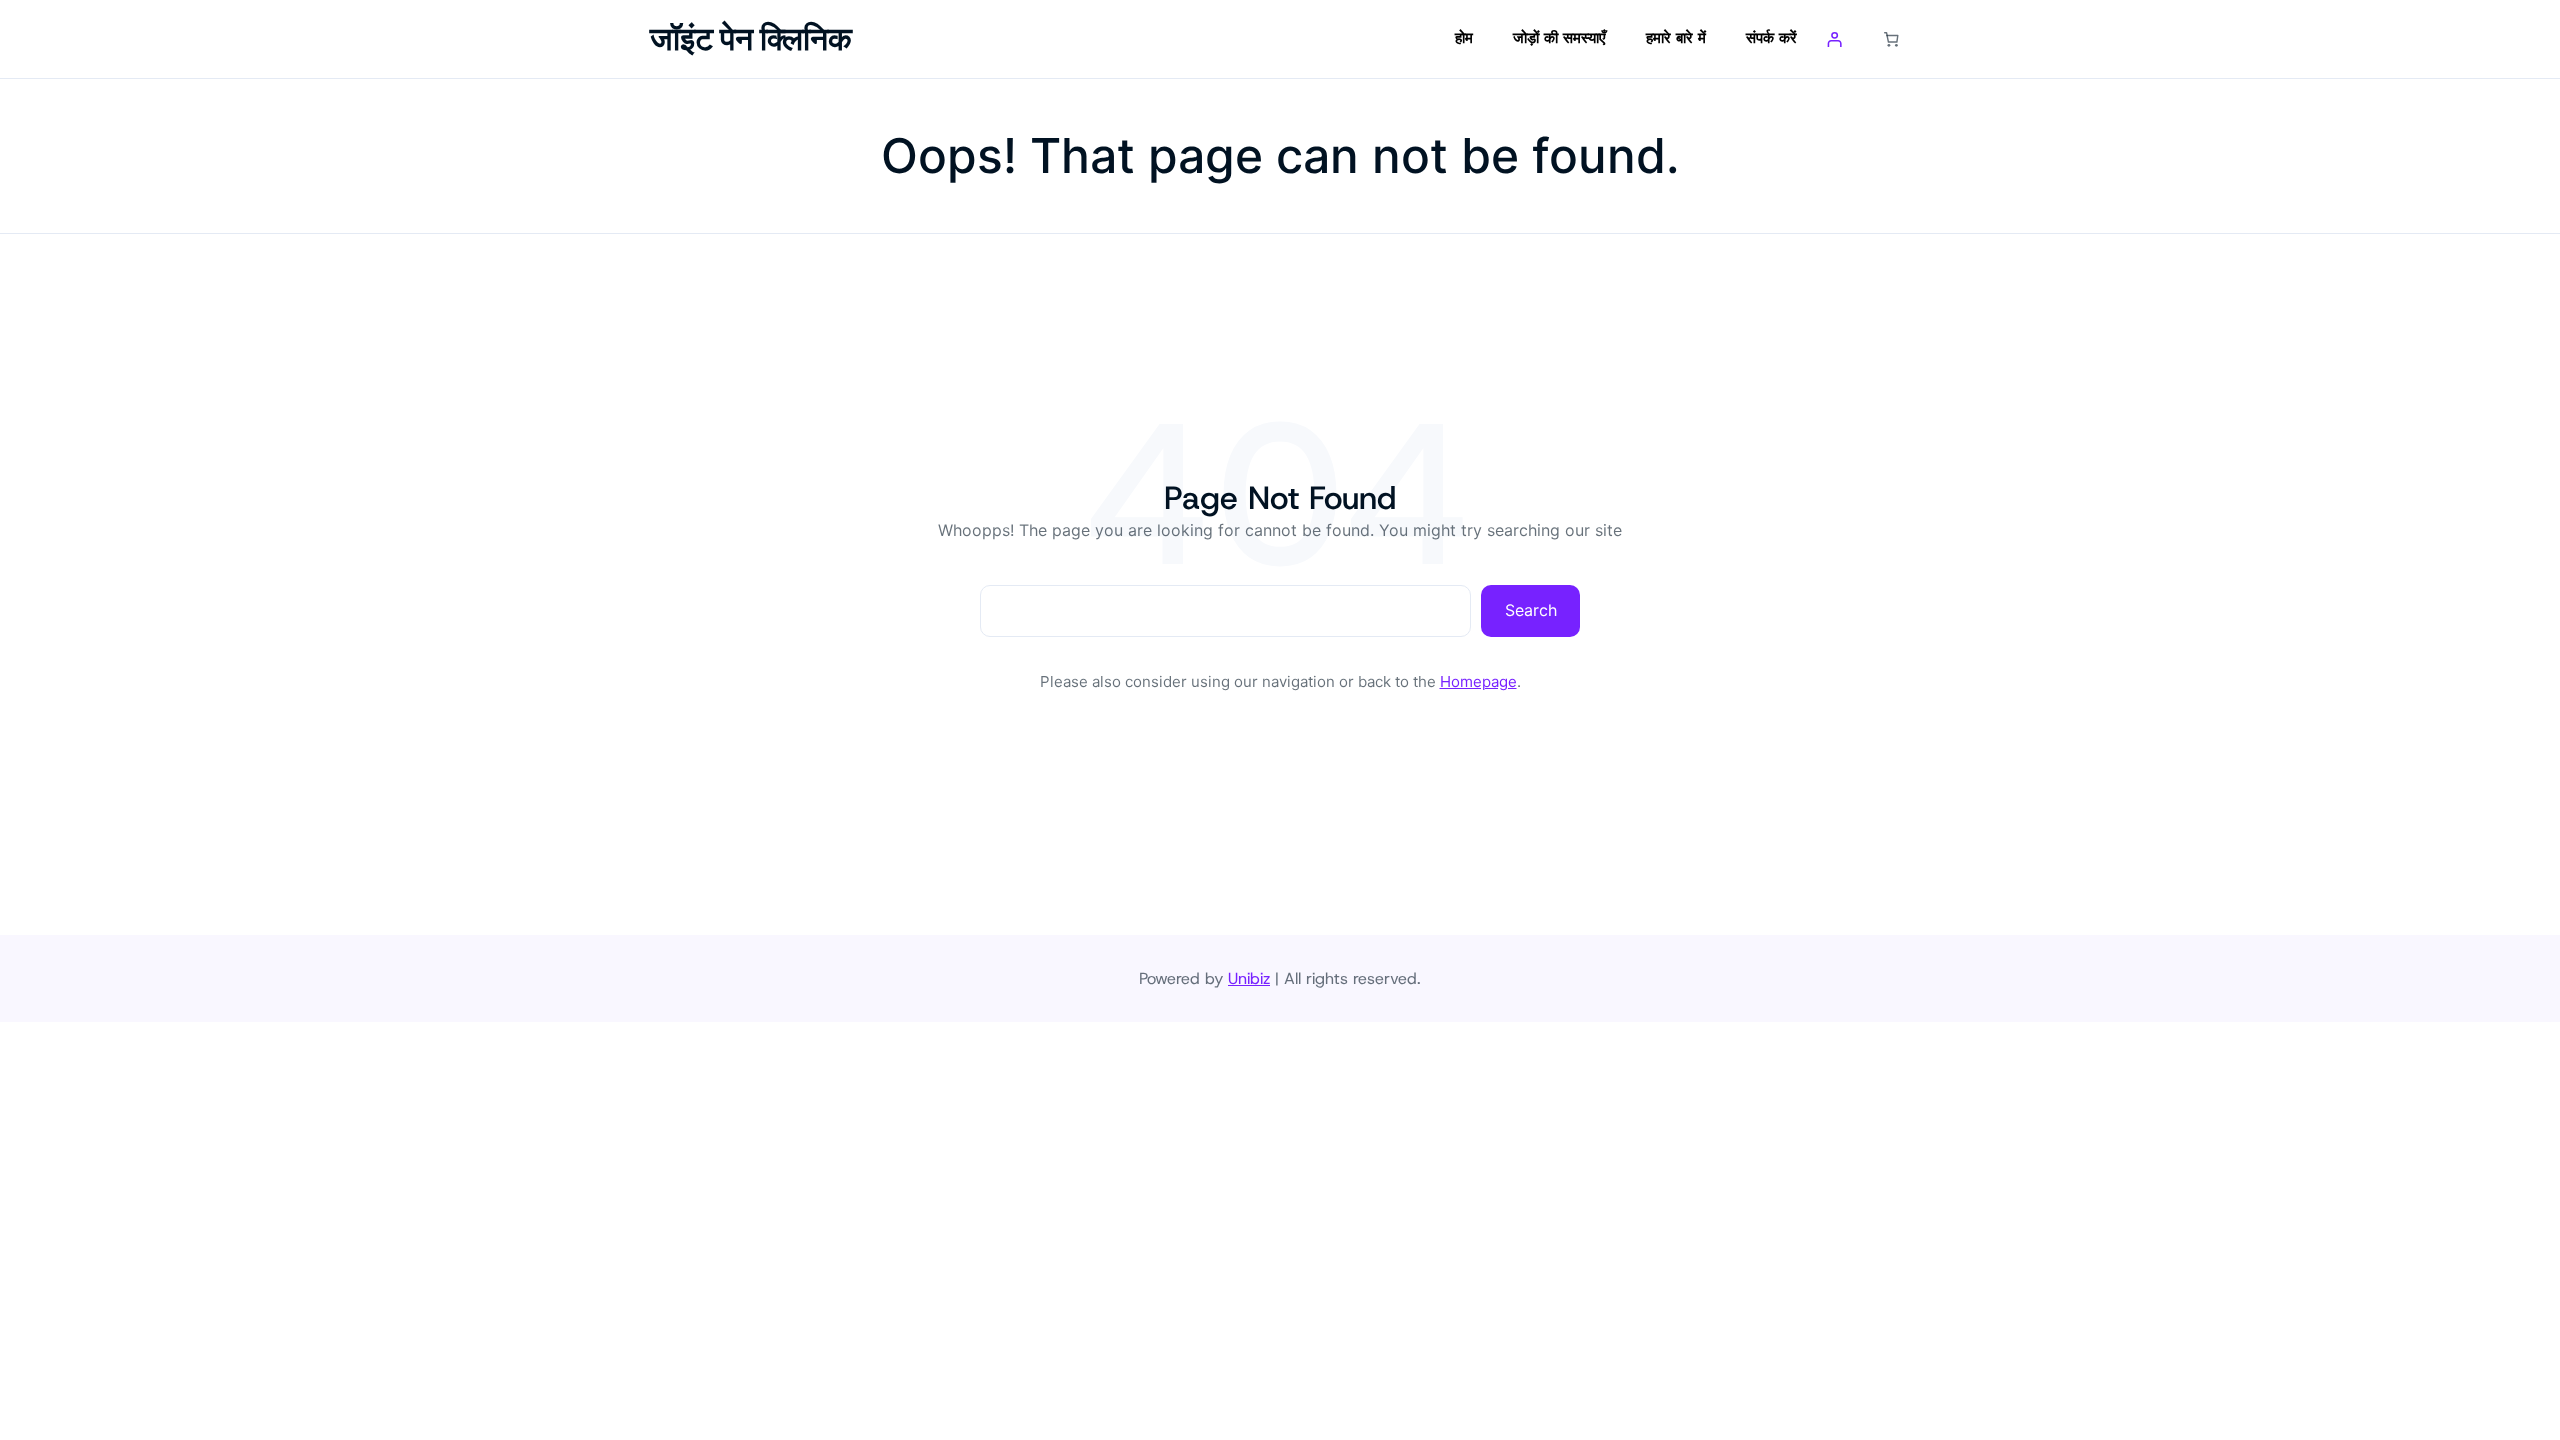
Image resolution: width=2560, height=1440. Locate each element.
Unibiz (1249, 978)
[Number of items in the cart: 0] (1892, 39)
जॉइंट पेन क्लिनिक (751, 38)
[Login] (1835, 39)
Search (1531, 610)
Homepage (1478, 681)
